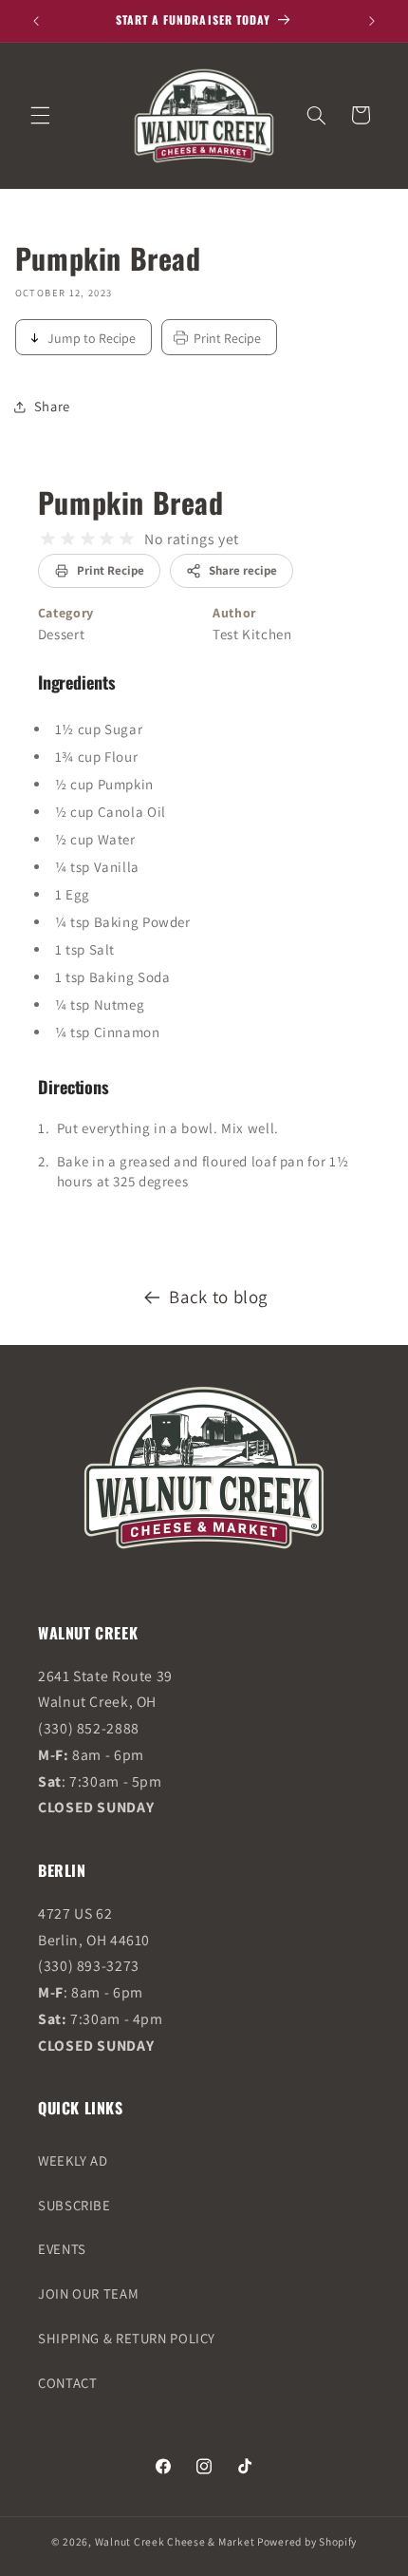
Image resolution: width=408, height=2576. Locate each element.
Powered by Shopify (307, 2541)
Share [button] (52, 406)
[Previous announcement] (36, 21)
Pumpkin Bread (131, 502)
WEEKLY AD (73, 2160)
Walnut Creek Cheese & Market (175, 2541)
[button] (40, 115)
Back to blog (218, 1297)
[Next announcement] (372, 21)
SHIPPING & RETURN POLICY (127, 2338)
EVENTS (62, 2249)
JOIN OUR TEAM (88, 2293)
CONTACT (67, 2383)
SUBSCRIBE (74, 2205)
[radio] (48, 539)
